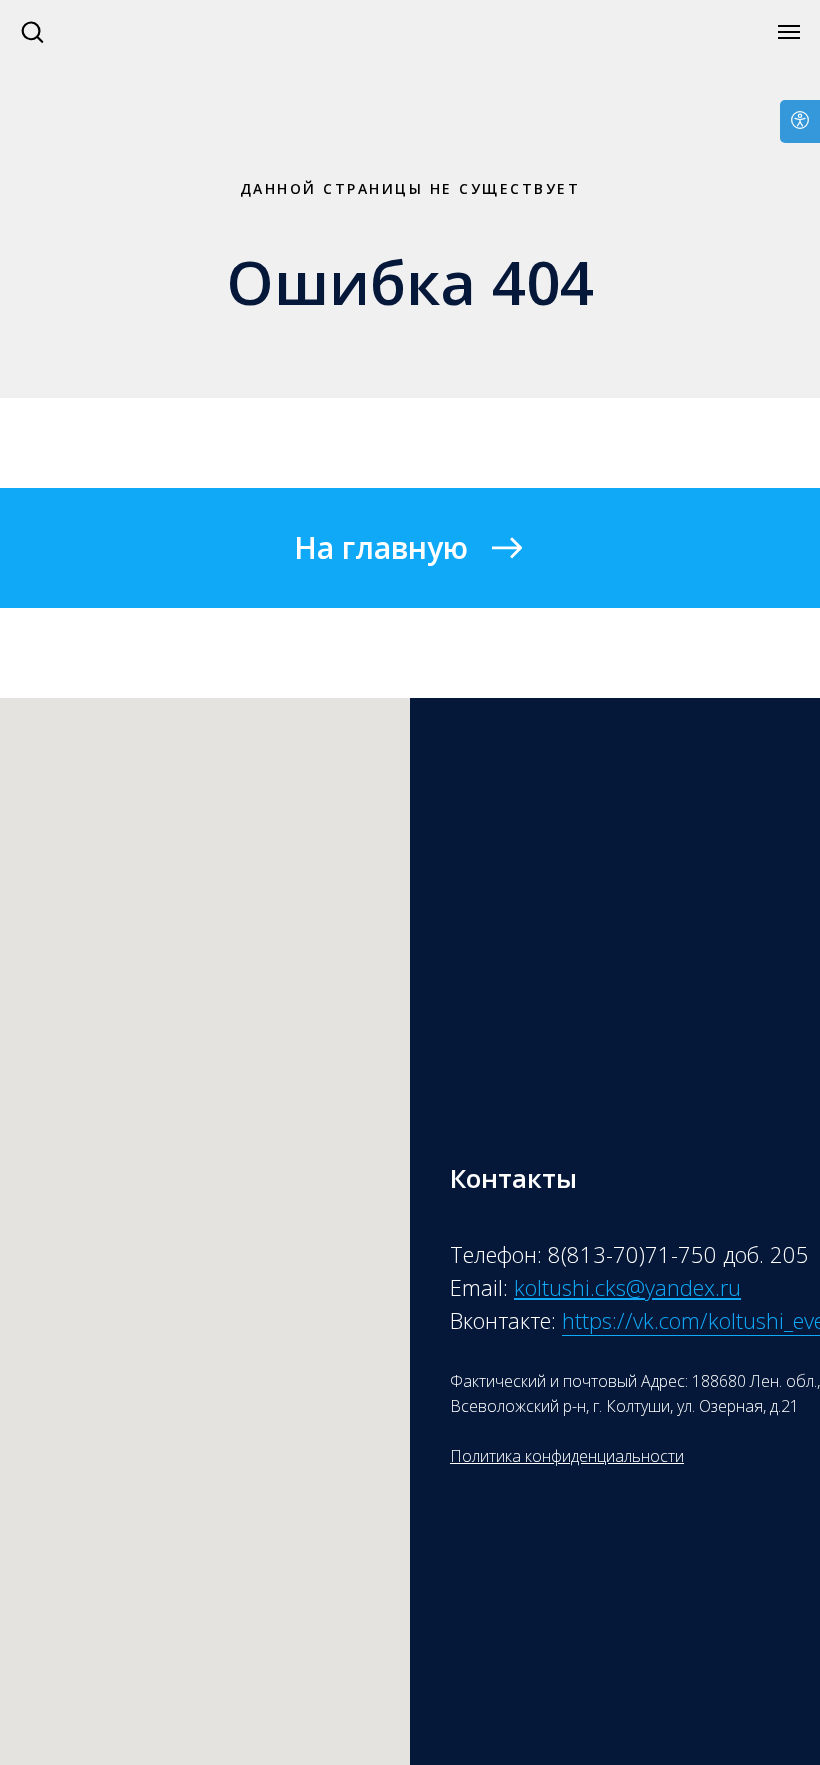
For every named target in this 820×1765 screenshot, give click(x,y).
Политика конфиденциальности (567, 1456)
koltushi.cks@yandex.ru (627, 1287)
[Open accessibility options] (800, 121)
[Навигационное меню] (789, 32)
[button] (32, 31)
